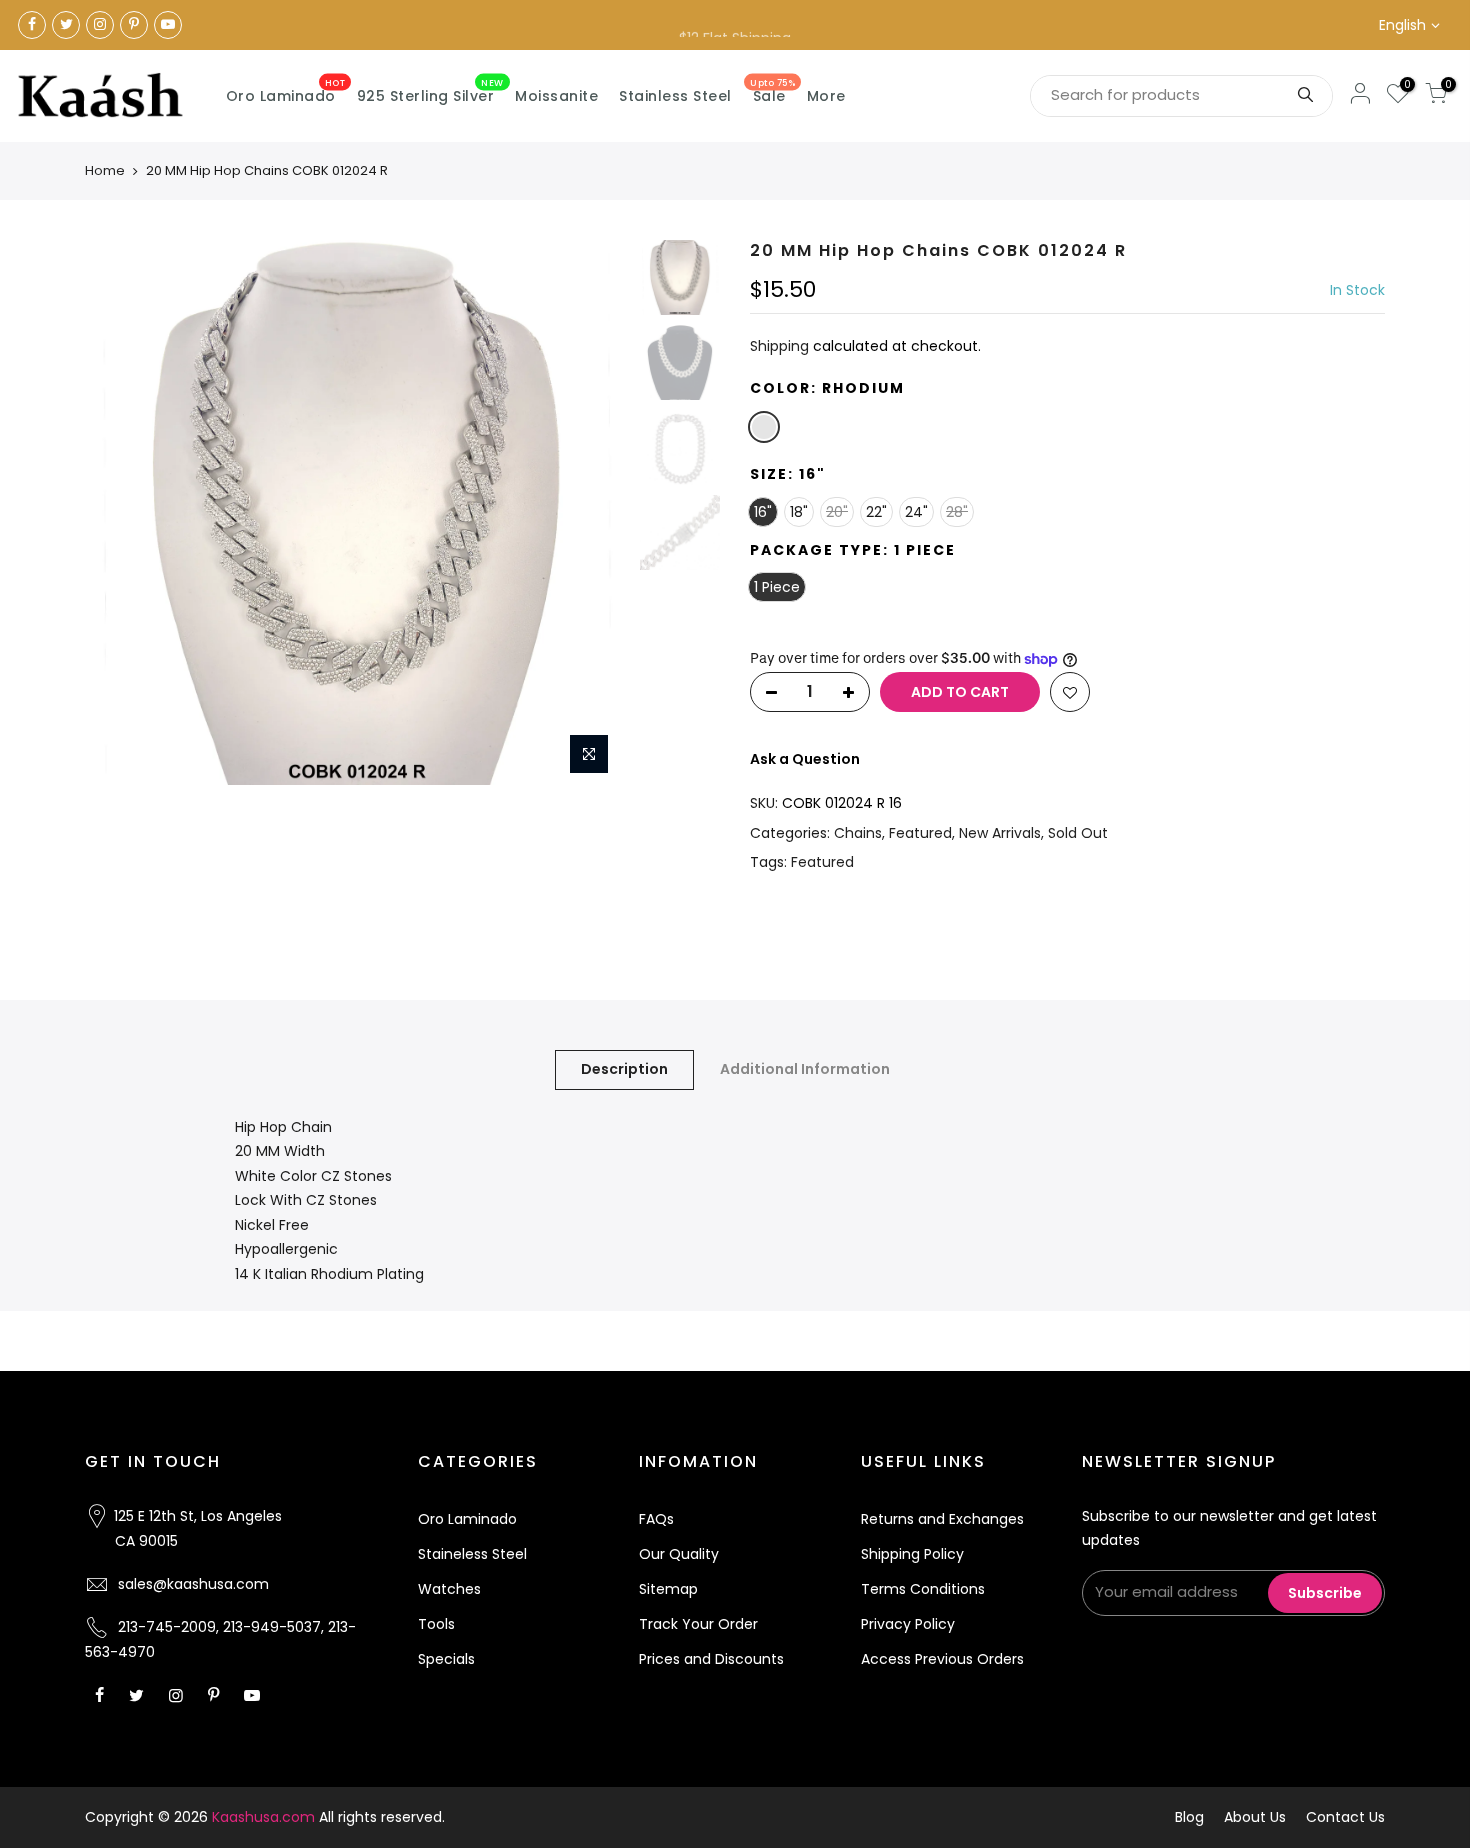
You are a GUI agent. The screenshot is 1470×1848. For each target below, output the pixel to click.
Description (624, 1069)
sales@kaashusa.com (193, 1584)
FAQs (656, 1519)
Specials (446, 1659)
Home (105, 170)
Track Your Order (698, 1624)
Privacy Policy (908, 1624)
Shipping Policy (912, 1554)
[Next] (595, 513)
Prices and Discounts (711, 1659)
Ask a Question (805, 759)
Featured (920, 833)
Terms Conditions (923, 1589)
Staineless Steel (472, 1554)
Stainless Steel (675, 96)
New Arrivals (1000, 833)
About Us (1255, 1817)
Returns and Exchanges (942, 1519)
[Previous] (120, 513)
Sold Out (1078, 833)
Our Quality (679, 1554)
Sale (772, 92)
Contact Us (1345, 1817)
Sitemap (668, 1589)
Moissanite (556, 96)
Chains (858, 833)
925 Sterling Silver (430, 92)
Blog (1189, 1817)
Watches (449, 1589)
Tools (436, 1624)
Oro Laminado (286, 92)
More (826, 96)
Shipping (779, 346)
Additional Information (805, 1069)
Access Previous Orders (942, 1659)
